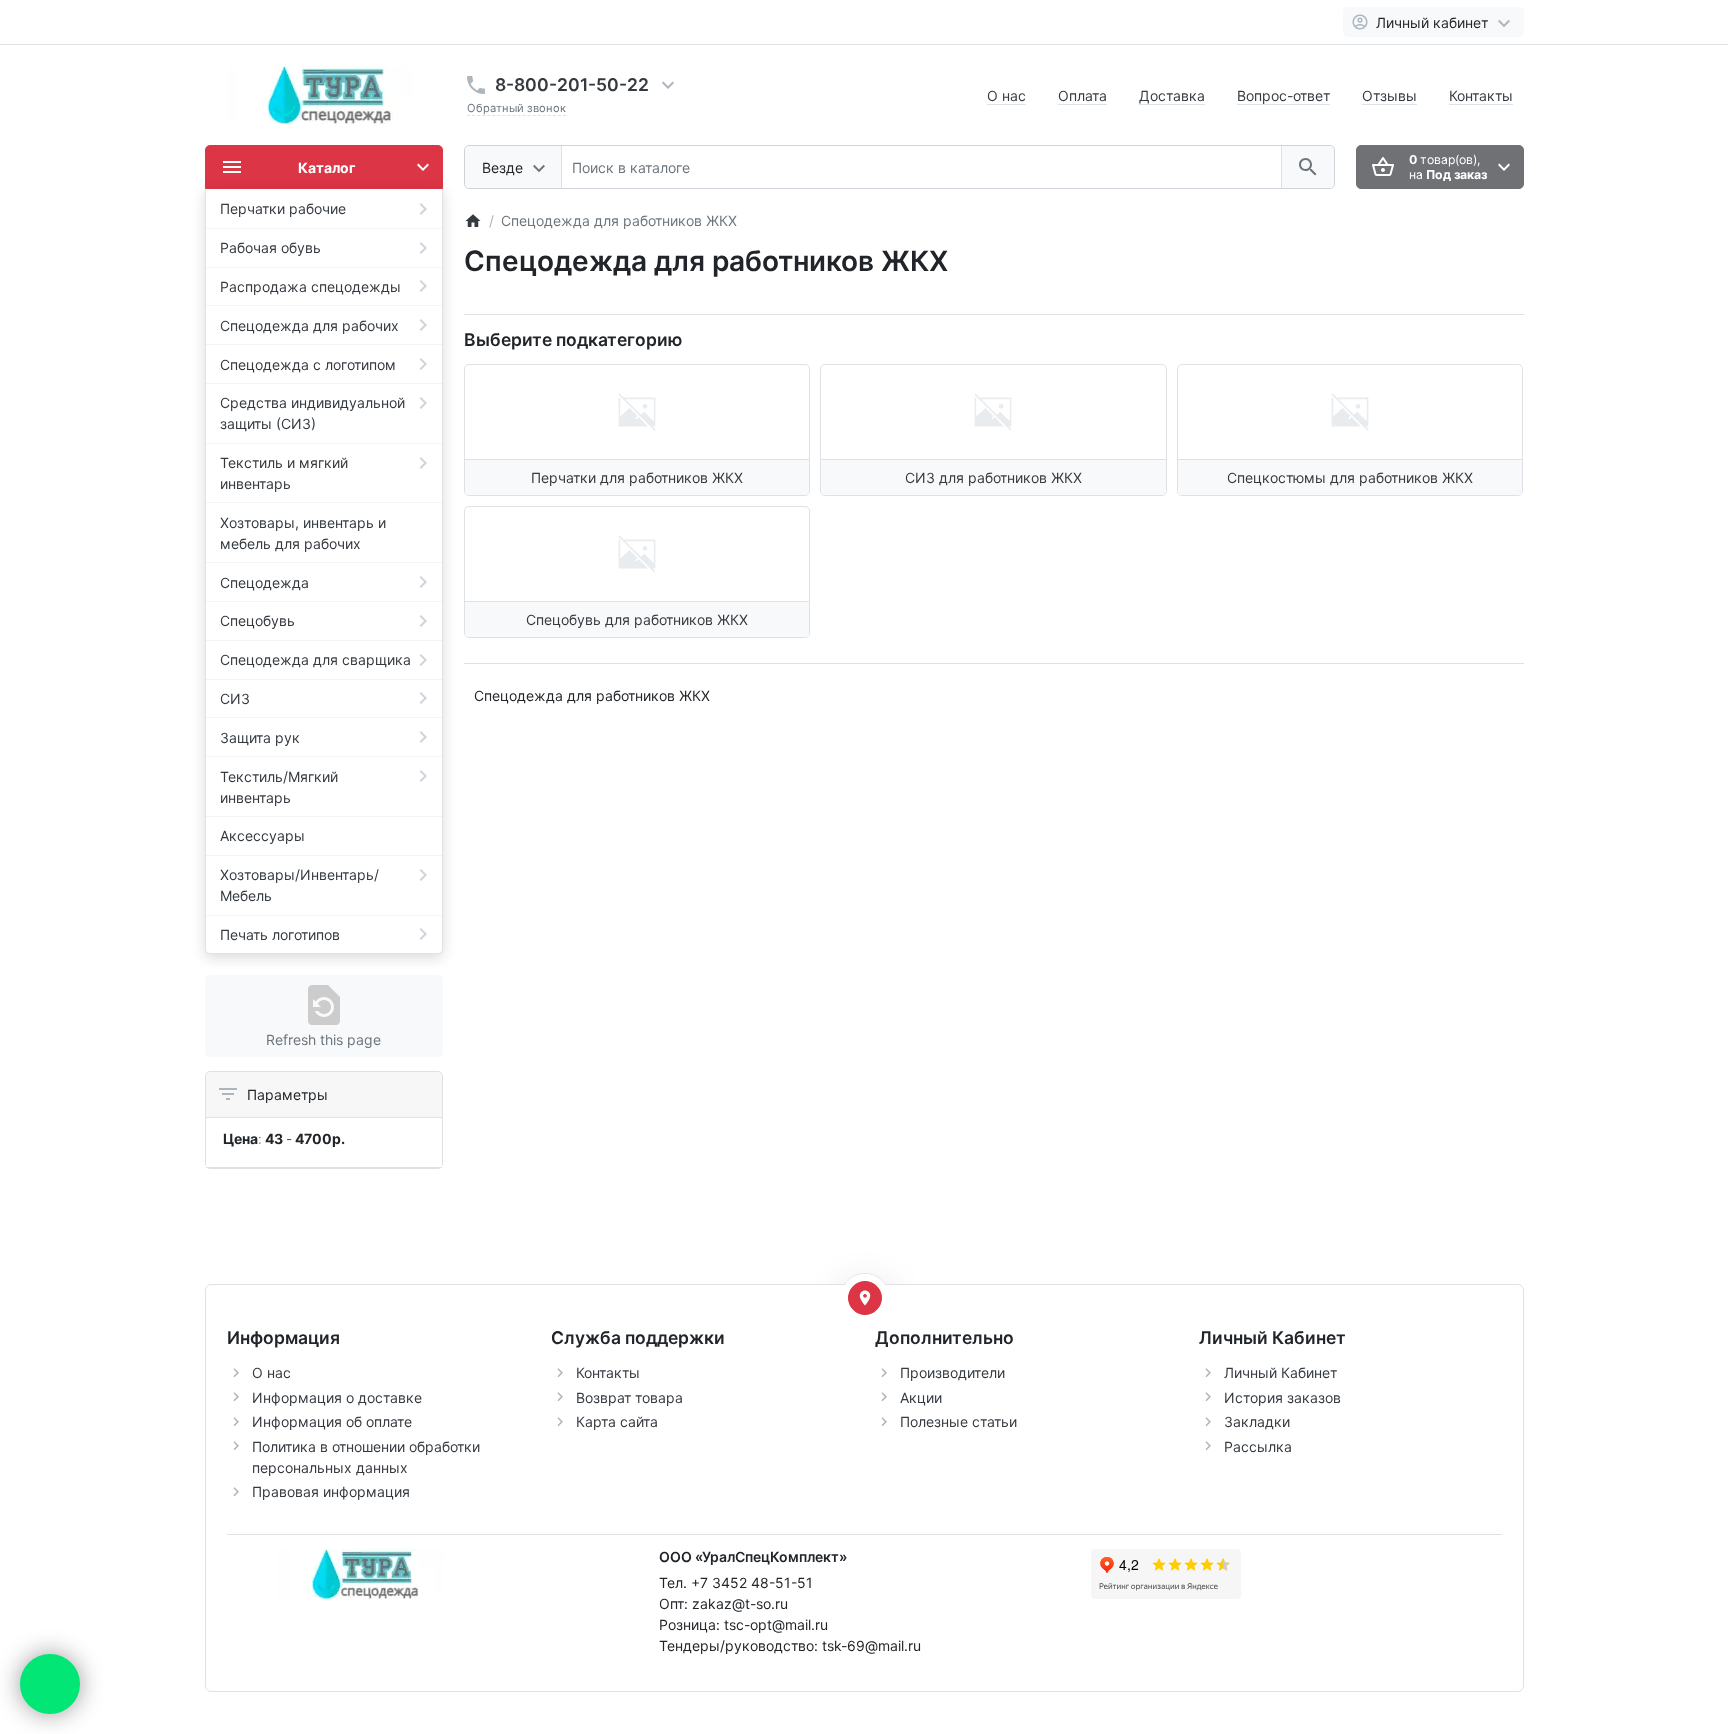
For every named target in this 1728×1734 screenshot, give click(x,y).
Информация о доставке (337, 1397)
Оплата (1082, 95)
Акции (921, 1397)
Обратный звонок (516, 108)
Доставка (1172, 95)
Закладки (1257, 1421)
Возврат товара (629, 1397)
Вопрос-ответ (1283, 95)
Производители (952, 1372)
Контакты (1481, 95)
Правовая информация (331, 1491)
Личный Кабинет (1280, 1372)
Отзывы (1389, 95)
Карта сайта (617, 1421)
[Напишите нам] (50, 1684)
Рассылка (1258, 1446)
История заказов (1282, 1397)
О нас (1006, 95)
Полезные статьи (958, 1421)
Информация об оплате (332, 1421)
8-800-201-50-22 (572, 84)
